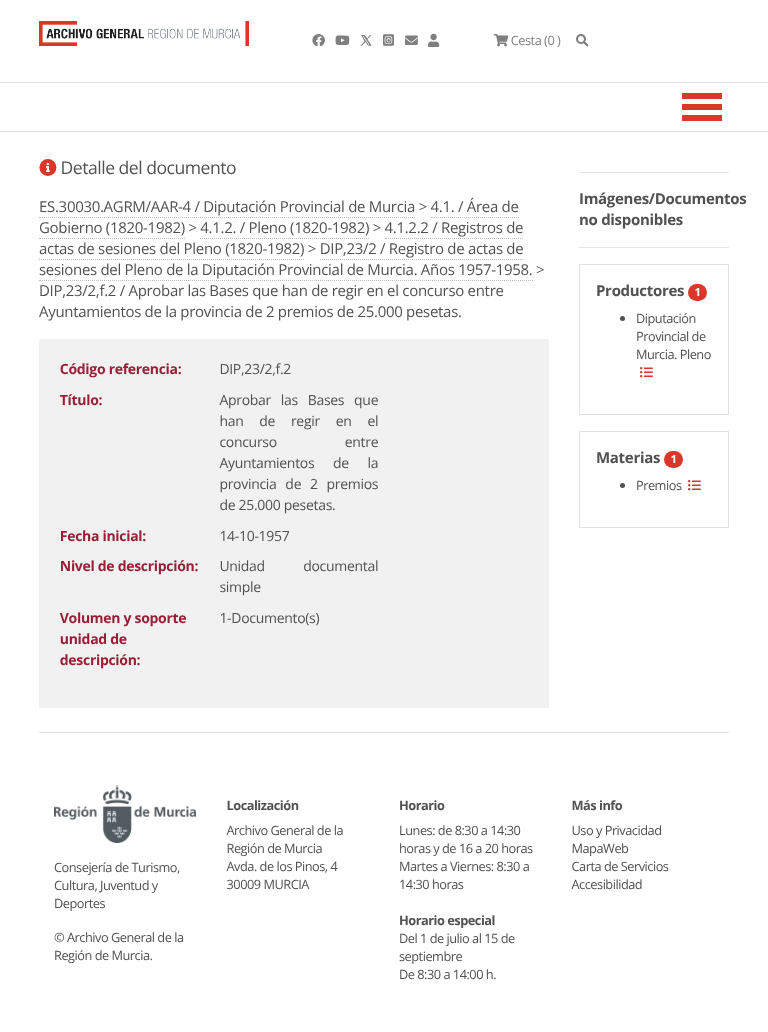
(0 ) (535, 40)
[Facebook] (319, 40)
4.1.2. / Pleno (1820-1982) (284, 228)
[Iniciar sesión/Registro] (433, 40)
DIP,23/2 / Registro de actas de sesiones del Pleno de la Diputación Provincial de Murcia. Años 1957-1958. (286, 259)
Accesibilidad (607, 884)
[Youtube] (343, 40)
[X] (368, 40)
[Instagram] (389, 40)
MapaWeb (600, 848)
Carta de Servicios (620, 866)
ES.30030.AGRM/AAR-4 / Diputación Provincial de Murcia (227, 207)
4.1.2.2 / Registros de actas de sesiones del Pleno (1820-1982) (281, 238)
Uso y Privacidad (617, 830)
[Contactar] (412, 40)
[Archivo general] (144, 29)
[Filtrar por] (646, 372)
